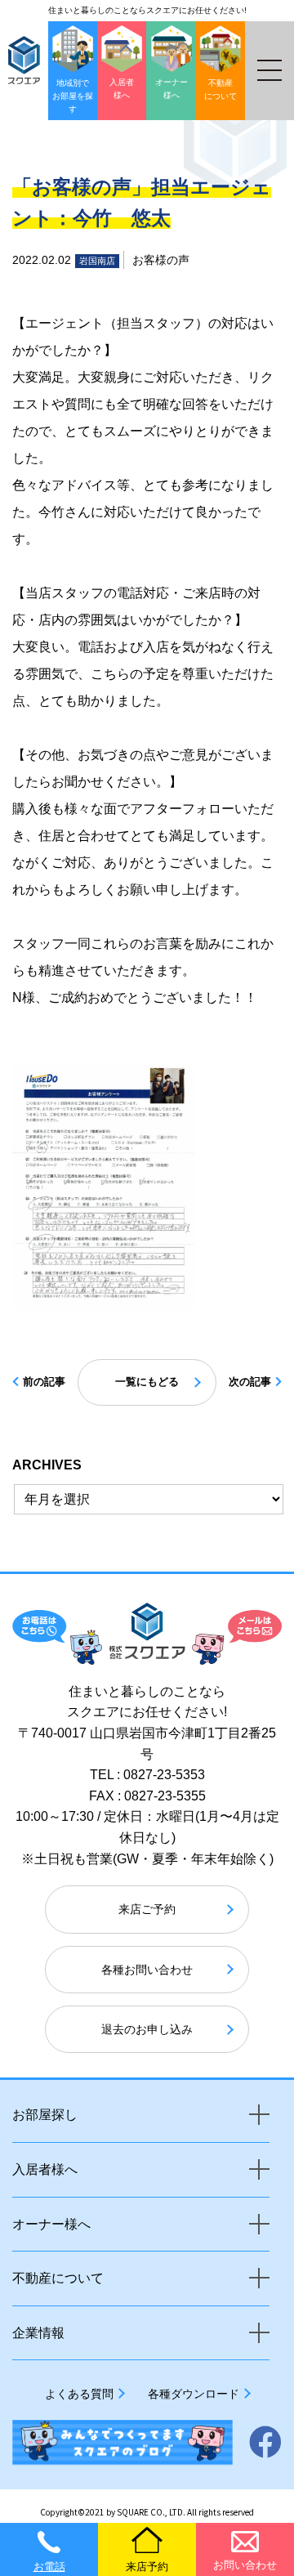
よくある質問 (79, 2394)
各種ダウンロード (194, 2394)
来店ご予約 (147, 1909)
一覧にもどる (147, 1382)
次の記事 (250, 1382)
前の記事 (44, 1382)
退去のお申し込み (147, 2029)
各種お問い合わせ (147, 1970)
